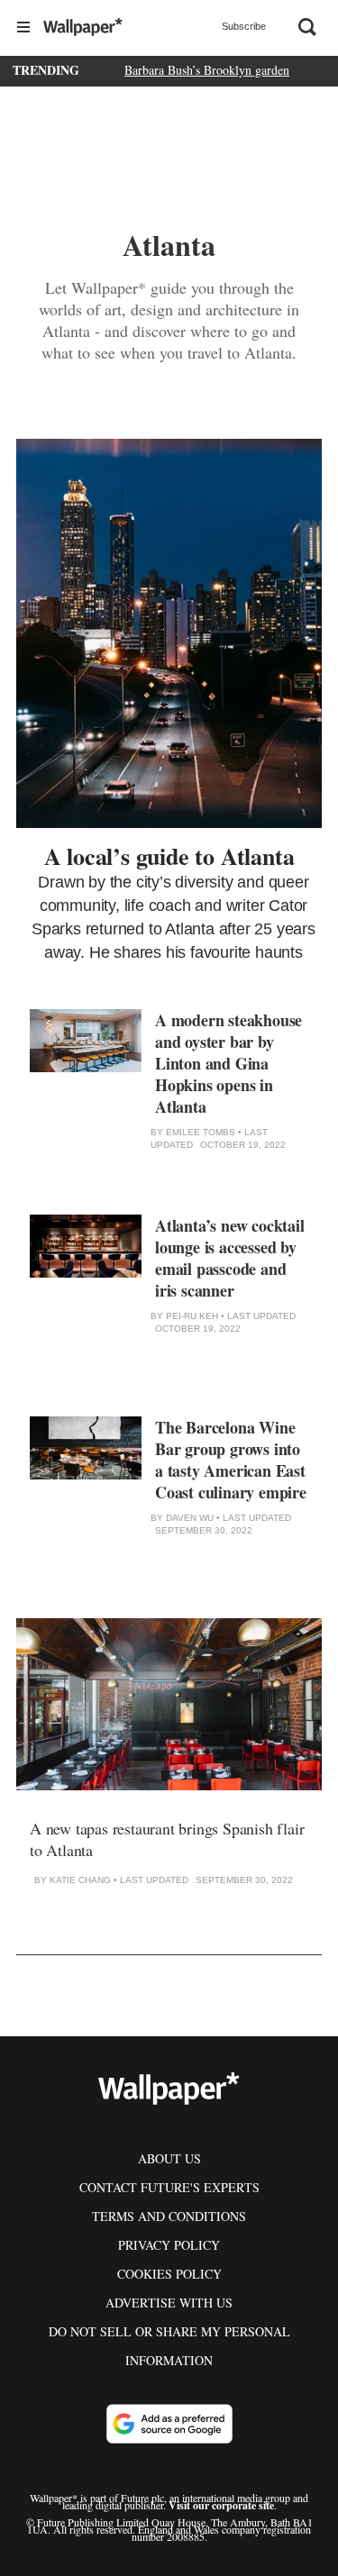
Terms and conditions (169, 2216)
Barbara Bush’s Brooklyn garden (207, 70)
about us (169, 2158)
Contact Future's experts (169, 2187)
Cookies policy (169, 2274)
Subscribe (244, 26)
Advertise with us (169, 2303)
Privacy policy (169, 2245)
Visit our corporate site (221, 2505)
